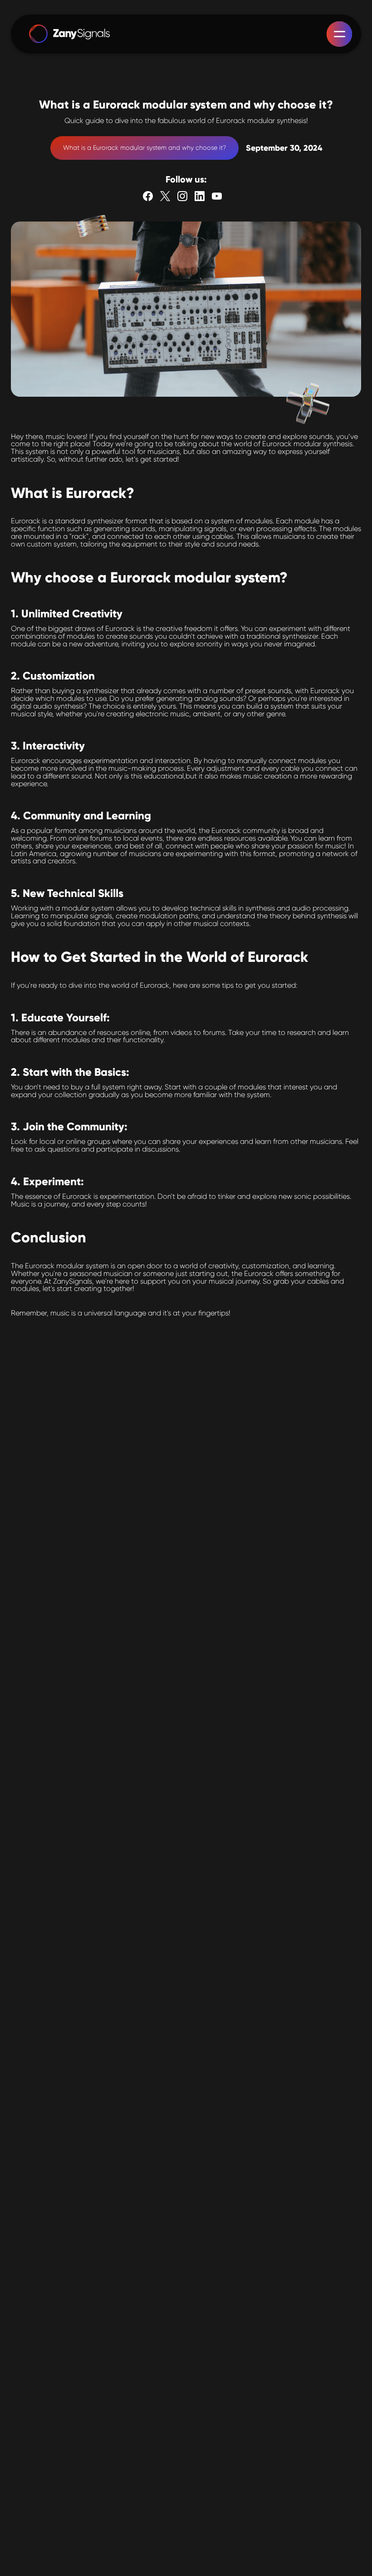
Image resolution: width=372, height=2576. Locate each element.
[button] (339, 34)
